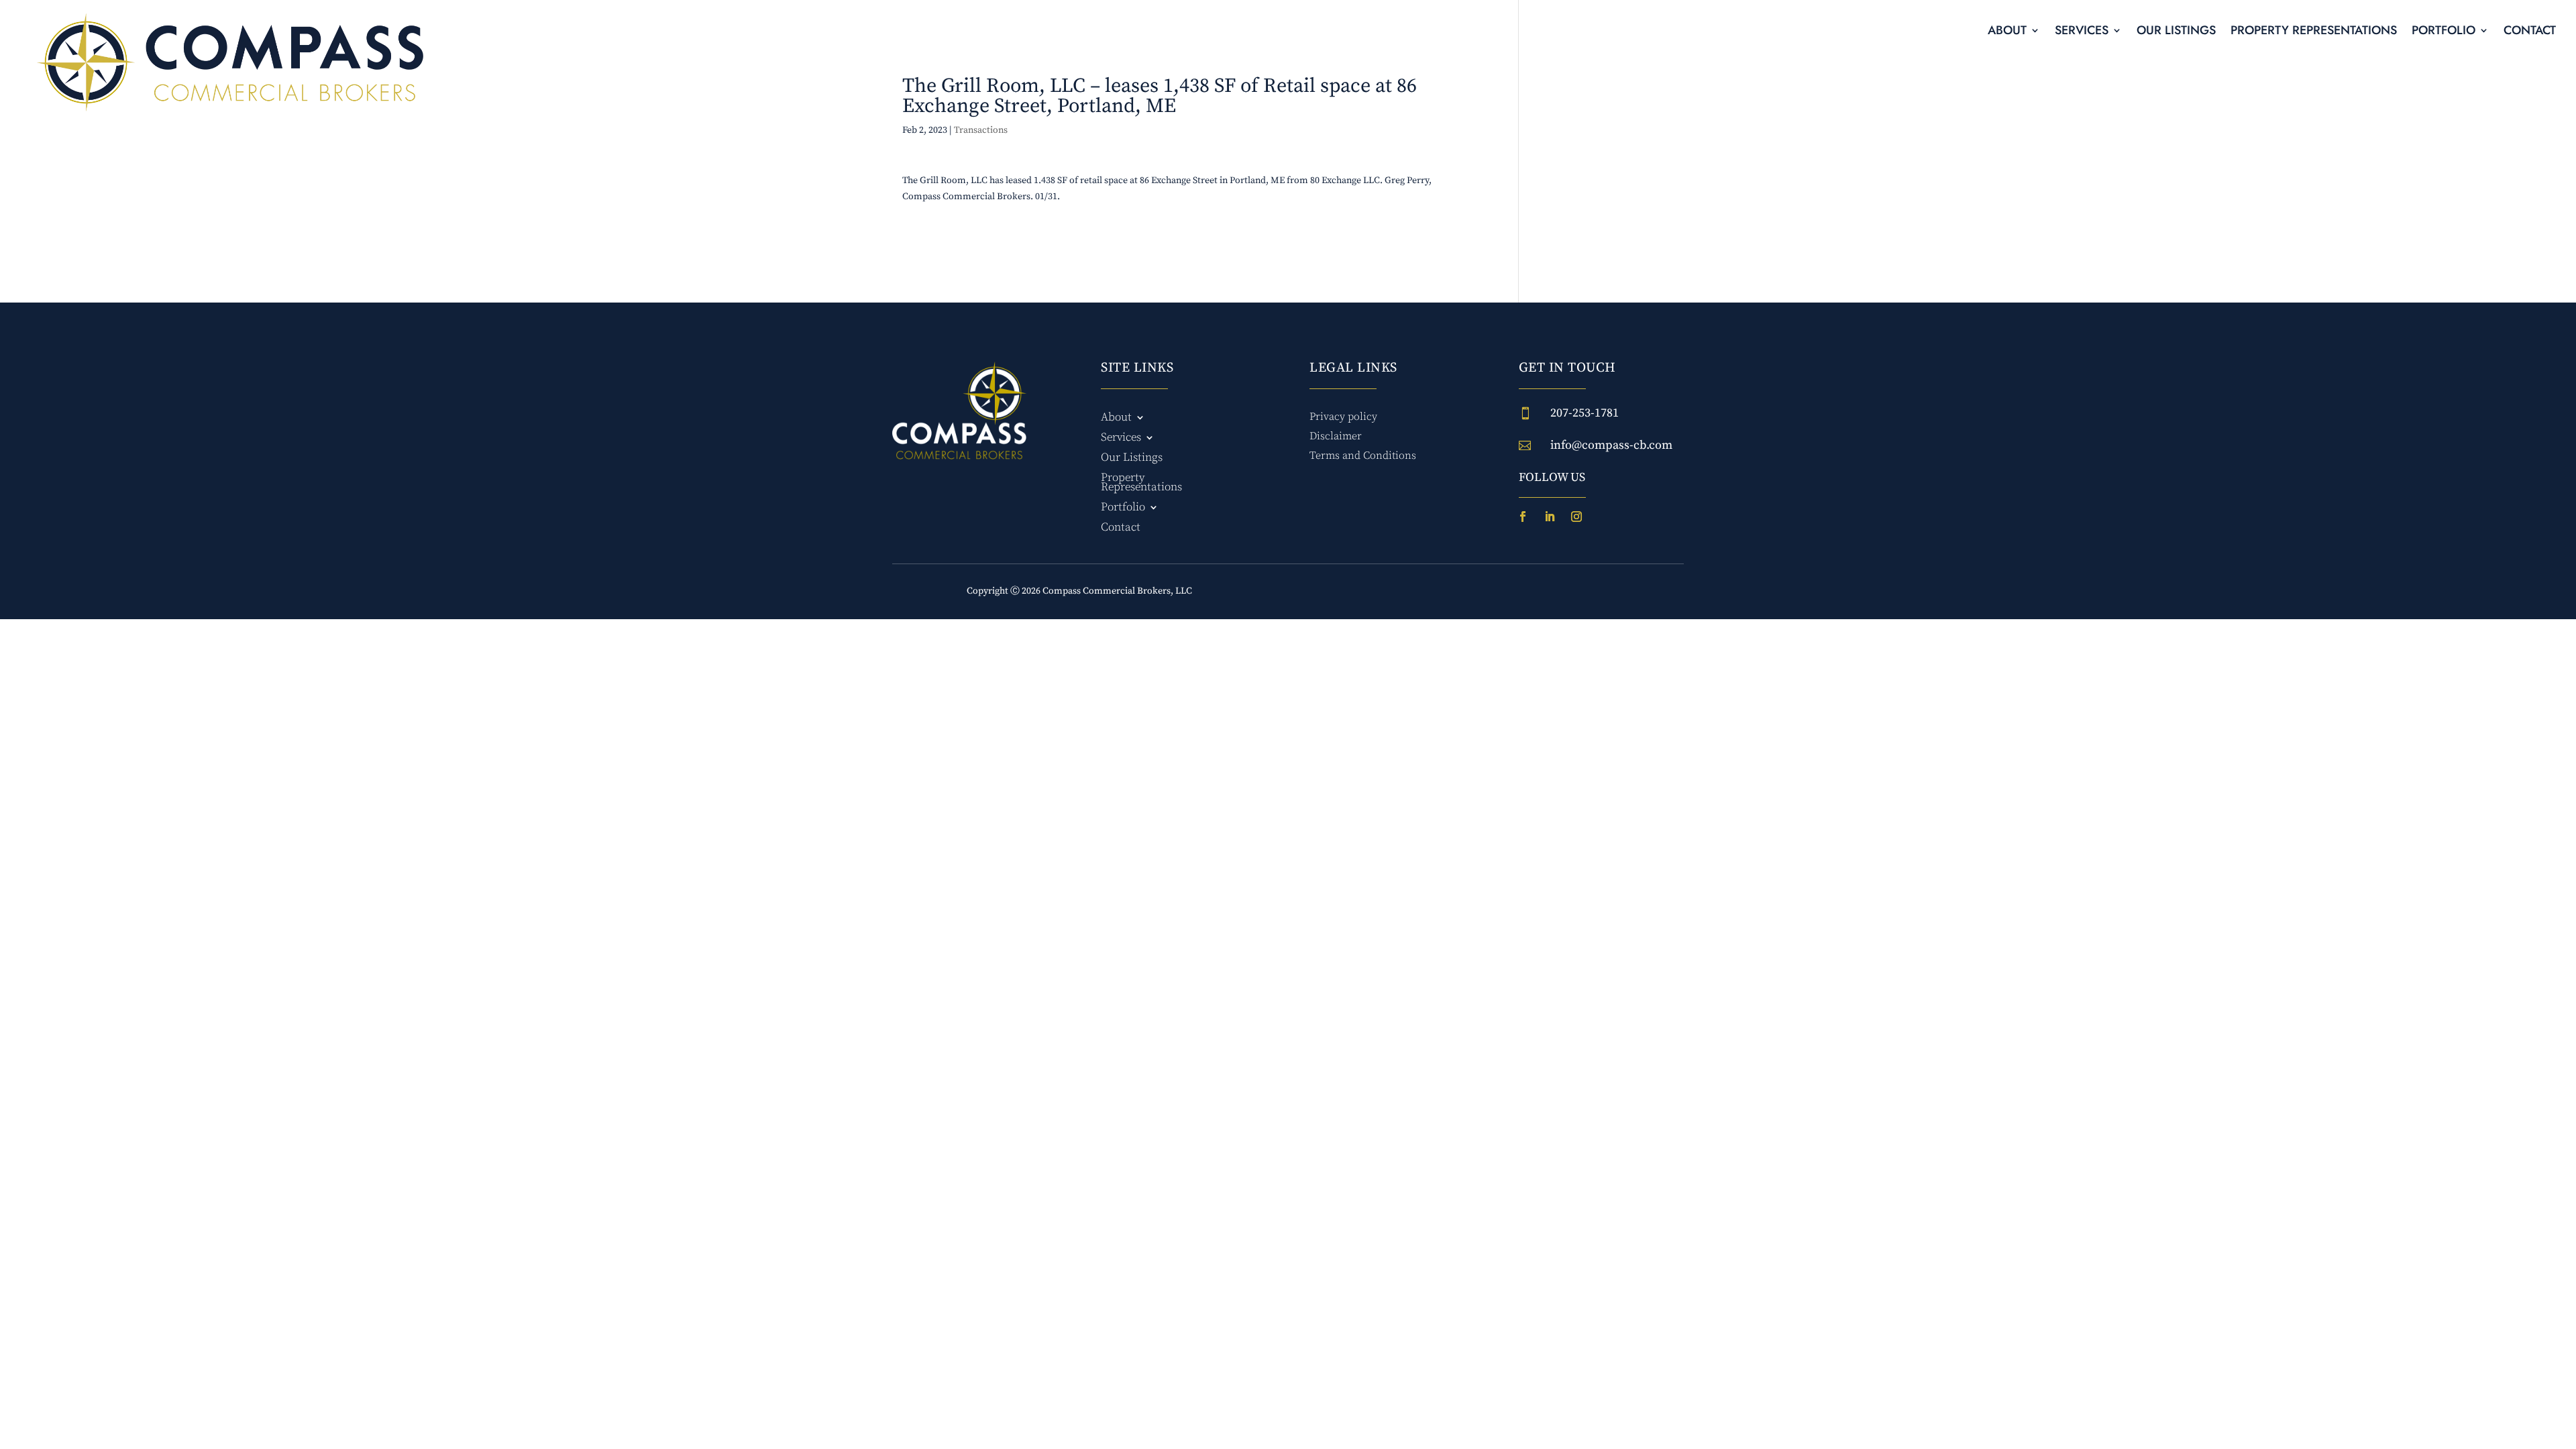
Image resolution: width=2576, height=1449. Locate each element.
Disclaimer (1336, 436)
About (2007, 32)
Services (2082, 32)
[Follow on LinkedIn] (1550, 517)
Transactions (981, 130)
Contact (2530, 32)
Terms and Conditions (1363, 455)
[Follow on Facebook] (1523, 517)
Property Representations (2314, 32)
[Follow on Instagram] (1576, 517)
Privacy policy (1343, 417)
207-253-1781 (1585, 413)
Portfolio (2444, 32)
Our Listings (2176, 32)
